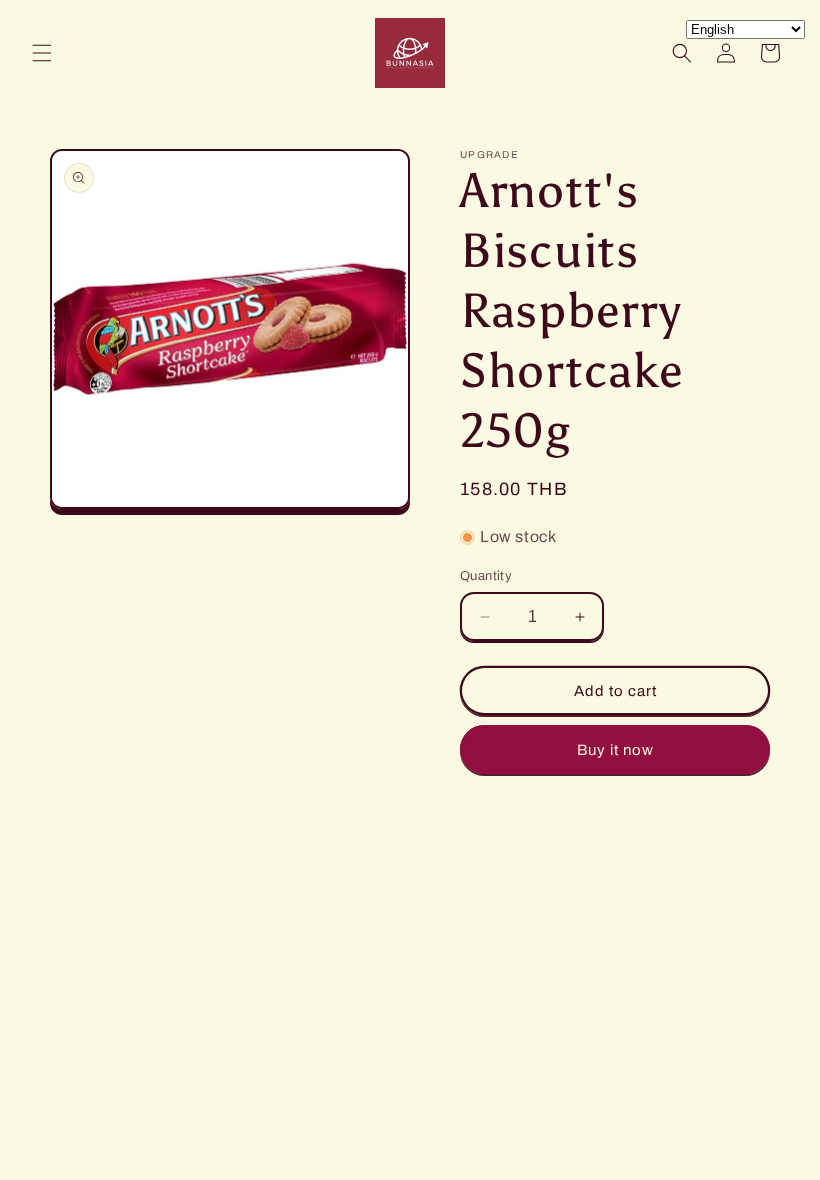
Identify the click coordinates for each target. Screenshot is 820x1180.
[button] (42, 53)
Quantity (486, 576)
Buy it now (615, 750)
